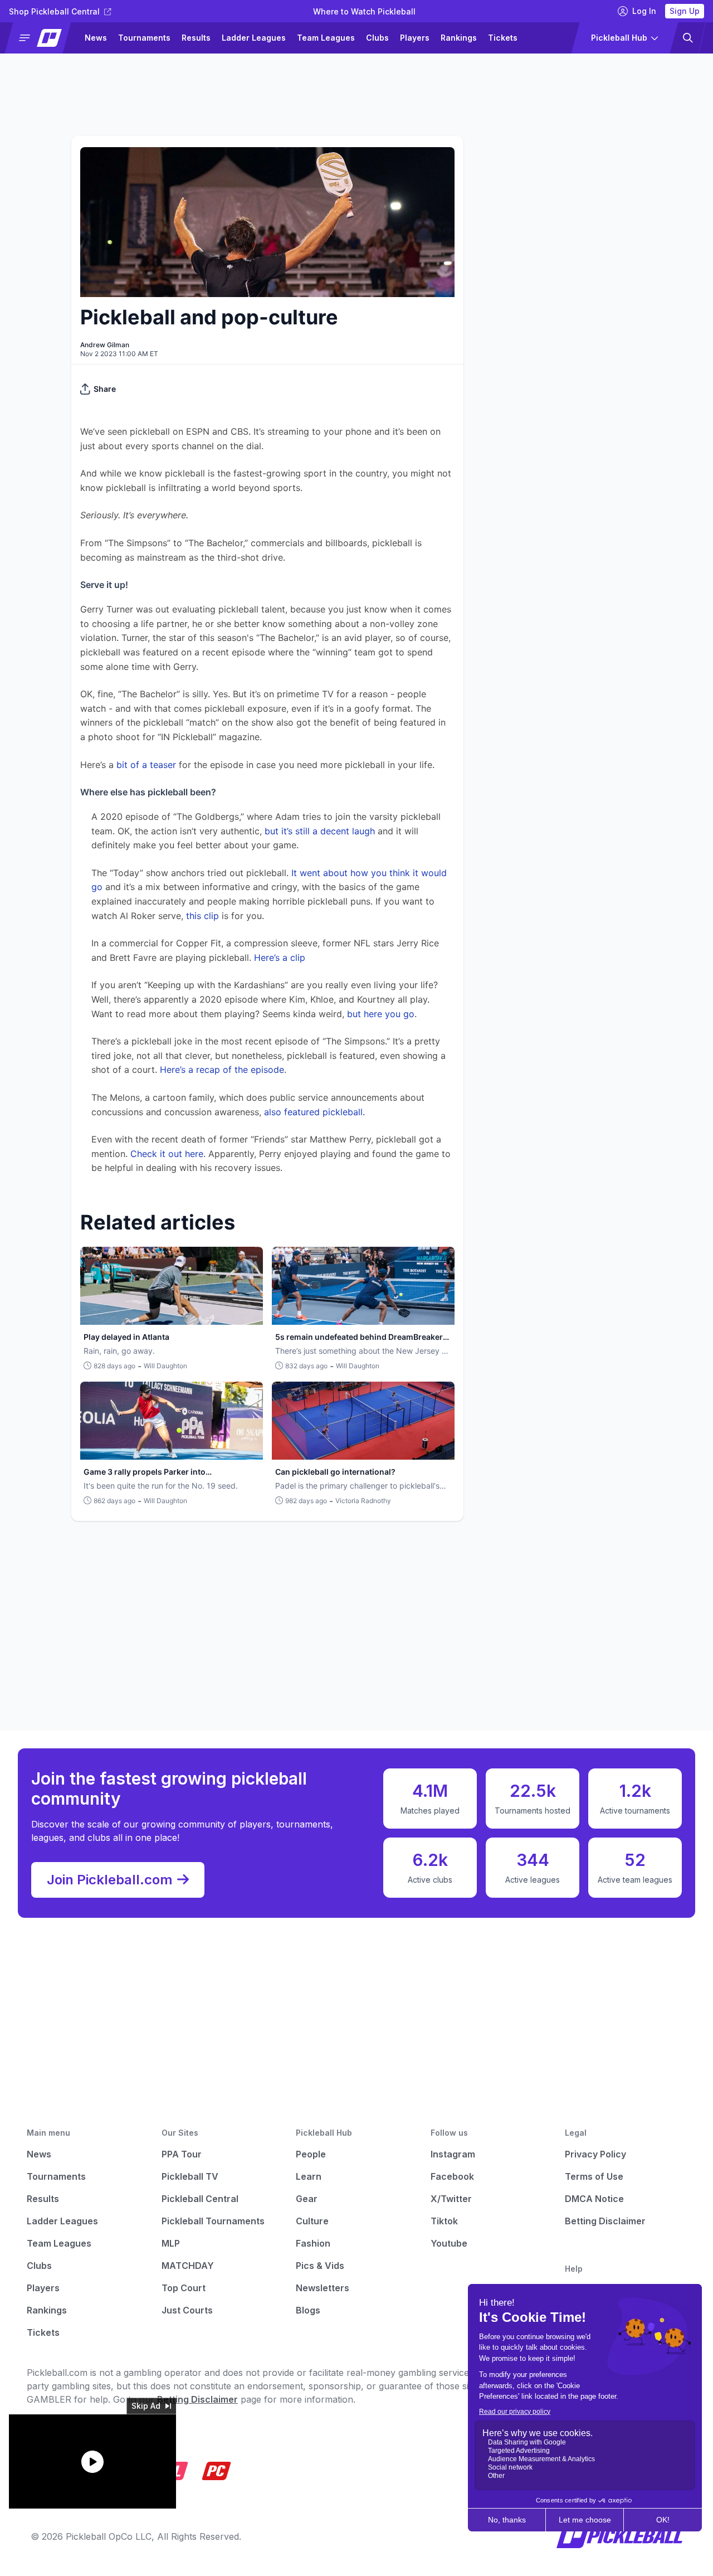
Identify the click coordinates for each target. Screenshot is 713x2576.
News (96, 38)
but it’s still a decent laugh (320, 831)
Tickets (503, 38)
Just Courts (187, 2310)
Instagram (453, 2154)
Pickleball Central (200, 2199)
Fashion (313, 2243)
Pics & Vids (320, 2266)
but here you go (379, 1014)
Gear (307, 2199)
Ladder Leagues (254, 38)
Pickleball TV (190, 2176)
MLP (171, 2243)
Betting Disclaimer (605, 2221)
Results (196, 38)
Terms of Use (594, 2176)
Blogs (308, 2310)
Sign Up (685, 11)
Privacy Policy (595, 2154)
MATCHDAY (188, 2266)
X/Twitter (451, 2199)
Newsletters (323, 2288)
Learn (309, 2176)
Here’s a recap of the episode (222, 1070)
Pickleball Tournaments (213, 2221)
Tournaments (144, 38)
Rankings (459, 38)
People (311, 2154)
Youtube (449, 2243)
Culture (312, 2221)
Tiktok (444, 2221)
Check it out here (167, 1154)
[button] (43, 38)
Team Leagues (326, 38)
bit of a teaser (145, 765)
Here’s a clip (280, 958)
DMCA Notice (594, 2199)
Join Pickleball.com (110, 1880)
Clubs (377, 38)
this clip (202, 916)
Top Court (184, 2288)
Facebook (452, 2176)
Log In (644, 11)
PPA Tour (182, 2154)
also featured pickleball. (314, 1112)
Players (415, 38)
